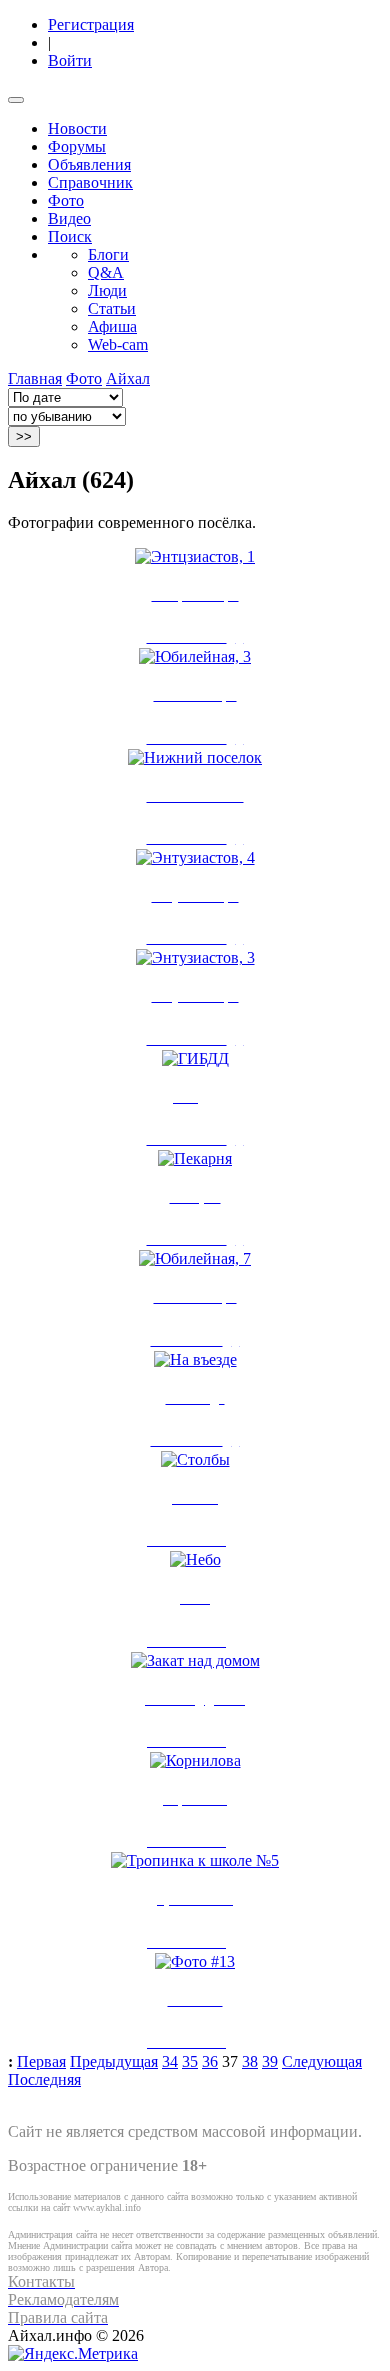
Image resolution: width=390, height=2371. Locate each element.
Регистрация (91, 24)
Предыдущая (114, 2061)
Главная (35, 378)
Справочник (90, 182)
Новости (77, 128)
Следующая (322, 2061)
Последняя (44, 2079)
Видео (69, 218)
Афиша (112, 326)
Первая (41, 2061)
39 (270, 2061)
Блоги (108, 254)
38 (250, 2061)
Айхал (128, 378)
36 (210, 2061)
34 (170, 2061)
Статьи (112, 308)
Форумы (77, 146)
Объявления (89, 164)
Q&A (106, 272)
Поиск (70, 236)
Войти (70, 60)
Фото (66, 200)
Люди (107, 290)
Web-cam (118, 344)
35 (190, 2061)
